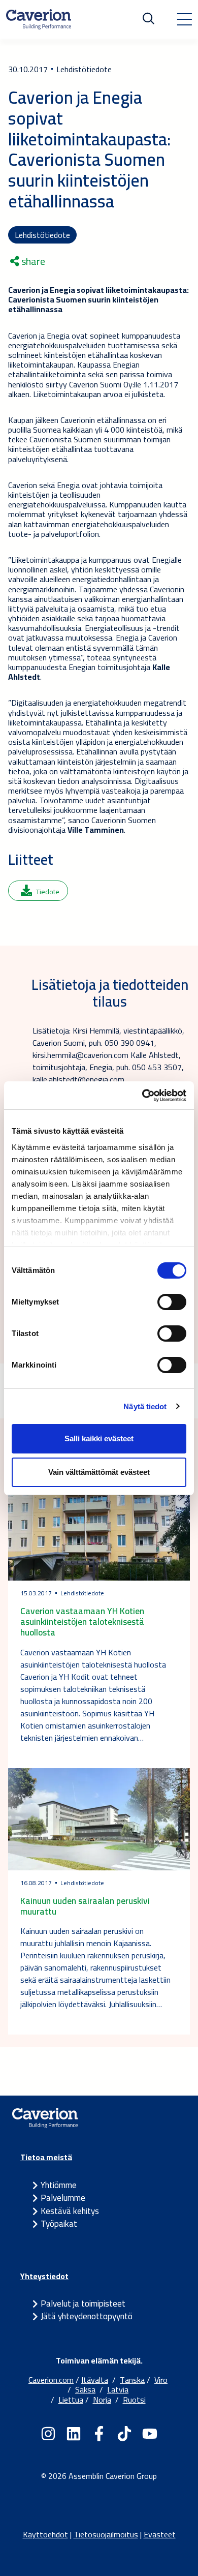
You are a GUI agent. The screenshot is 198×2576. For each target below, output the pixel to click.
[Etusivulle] (39, 19)
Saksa (85, 2389)
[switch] (172, 1302)
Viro (161, 2380)
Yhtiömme (59, 2185)
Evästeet (160, 2534)
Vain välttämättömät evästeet (99, 1472)
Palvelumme (63, 2198)
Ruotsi (134, 2400)
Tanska (132, 2380)
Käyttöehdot (45, 2534)
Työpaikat (59, 2224)
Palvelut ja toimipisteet (83, 2304)
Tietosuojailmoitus (106, 2534)
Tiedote (48, 892)
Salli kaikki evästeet (99, 1438)
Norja (102, 2400)
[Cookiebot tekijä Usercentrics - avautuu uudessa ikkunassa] (142, 1096)
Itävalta (95, 2380)
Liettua (71, 2400)
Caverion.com (51, 2380)
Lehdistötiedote (42, 235)
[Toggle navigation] (184, 19)
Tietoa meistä (46, 2157)
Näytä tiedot (145, 1406)
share (32, 261)
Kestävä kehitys (70, 2211)
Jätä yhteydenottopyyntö (87, 2316)
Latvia (118, 2389)
